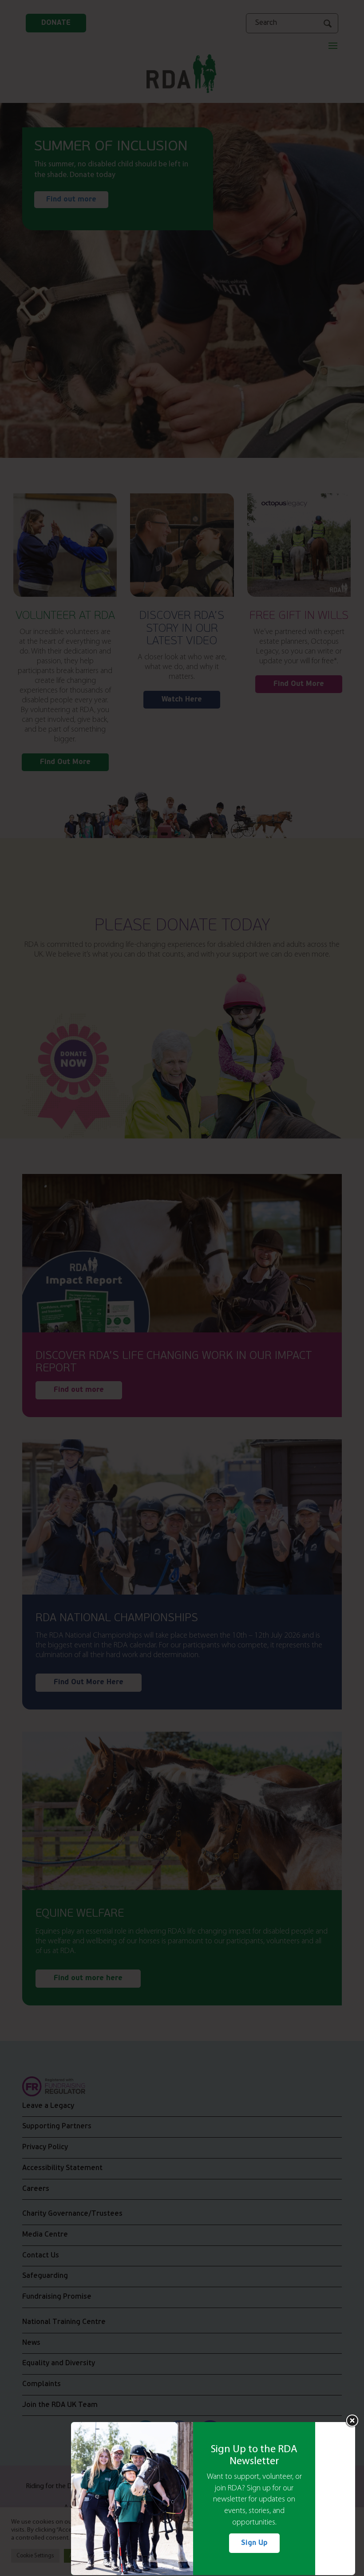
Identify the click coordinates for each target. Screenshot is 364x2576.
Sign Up (254, 2543)
